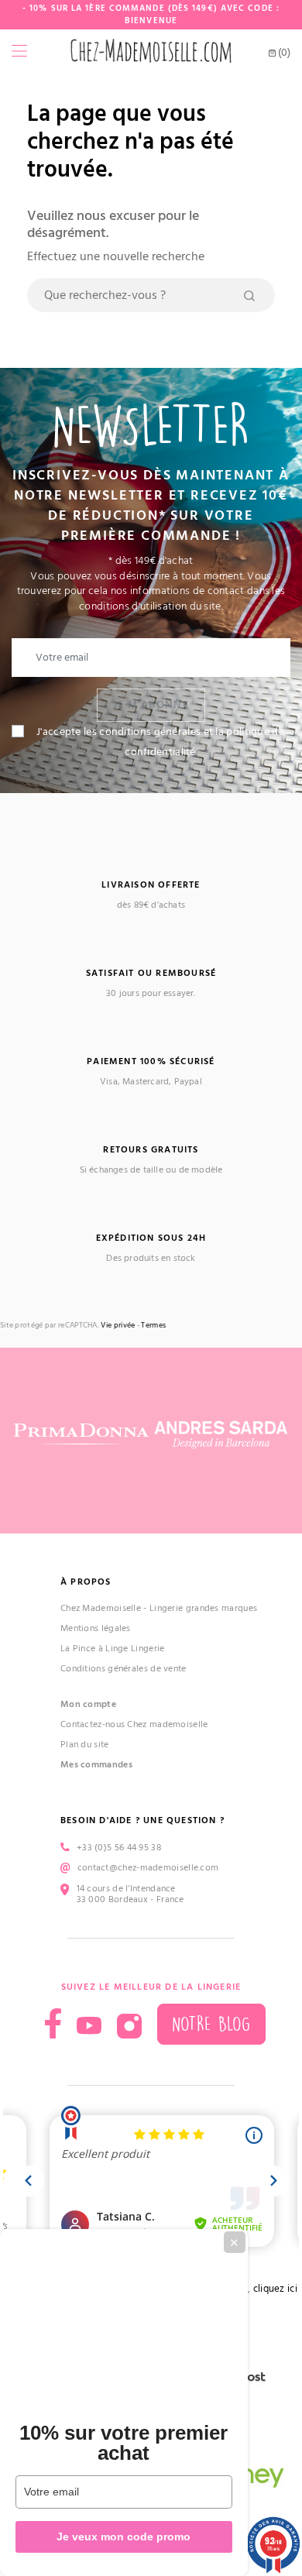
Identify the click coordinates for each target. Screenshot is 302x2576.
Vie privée (118, 1326)
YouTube (89, 2026)
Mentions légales (96, 1628)
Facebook (53, 2023)
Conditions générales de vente (124, 1669)
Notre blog (211, 2024)
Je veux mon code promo (124, 2537)
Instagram (129, 2026)
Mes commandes (96, 1765)
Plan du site (85, 1745)
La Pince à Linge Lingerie (113, 1649)
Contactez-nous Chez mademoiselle (134, 1724)
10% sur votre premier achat (124, 2443)
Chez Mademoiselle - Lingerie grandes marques (159, 1608)
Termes (153, 1326)
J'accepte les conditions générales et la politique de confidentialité (160, 742)
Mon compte (88, 1704)
